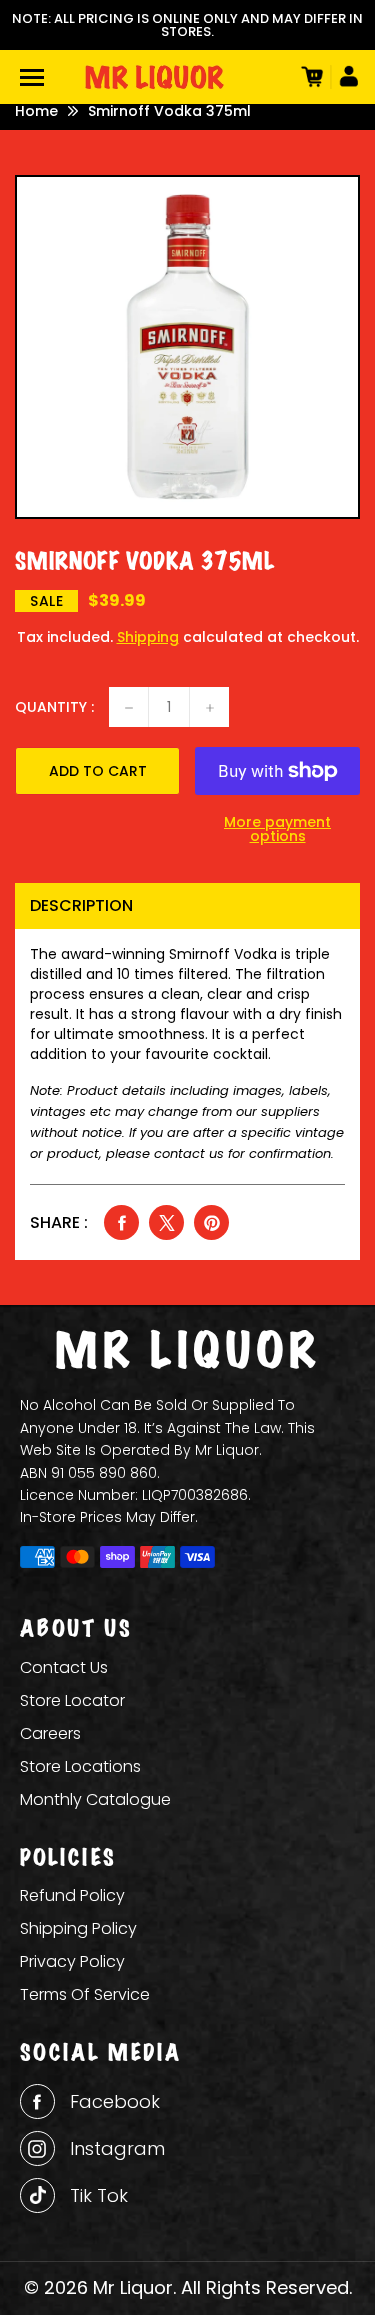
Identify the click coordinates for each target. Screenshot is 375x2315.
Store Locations (80, 1766)
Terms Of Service (85, 1994)
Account (345, 77)
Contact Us (64, 1667)
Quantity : (54, 707)
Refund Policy (72, 1895)
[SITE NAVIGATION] (32, 77)
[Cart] (310, 77)
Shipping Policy (78, 1928)
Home (36, 111)
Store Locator (72, 1700)
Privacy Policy (72, 1961)
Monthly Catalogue (95, 1799)
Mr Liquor (133, 2287)
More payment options (277, 829)
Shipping (148, 637)
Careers (50, 1733)
